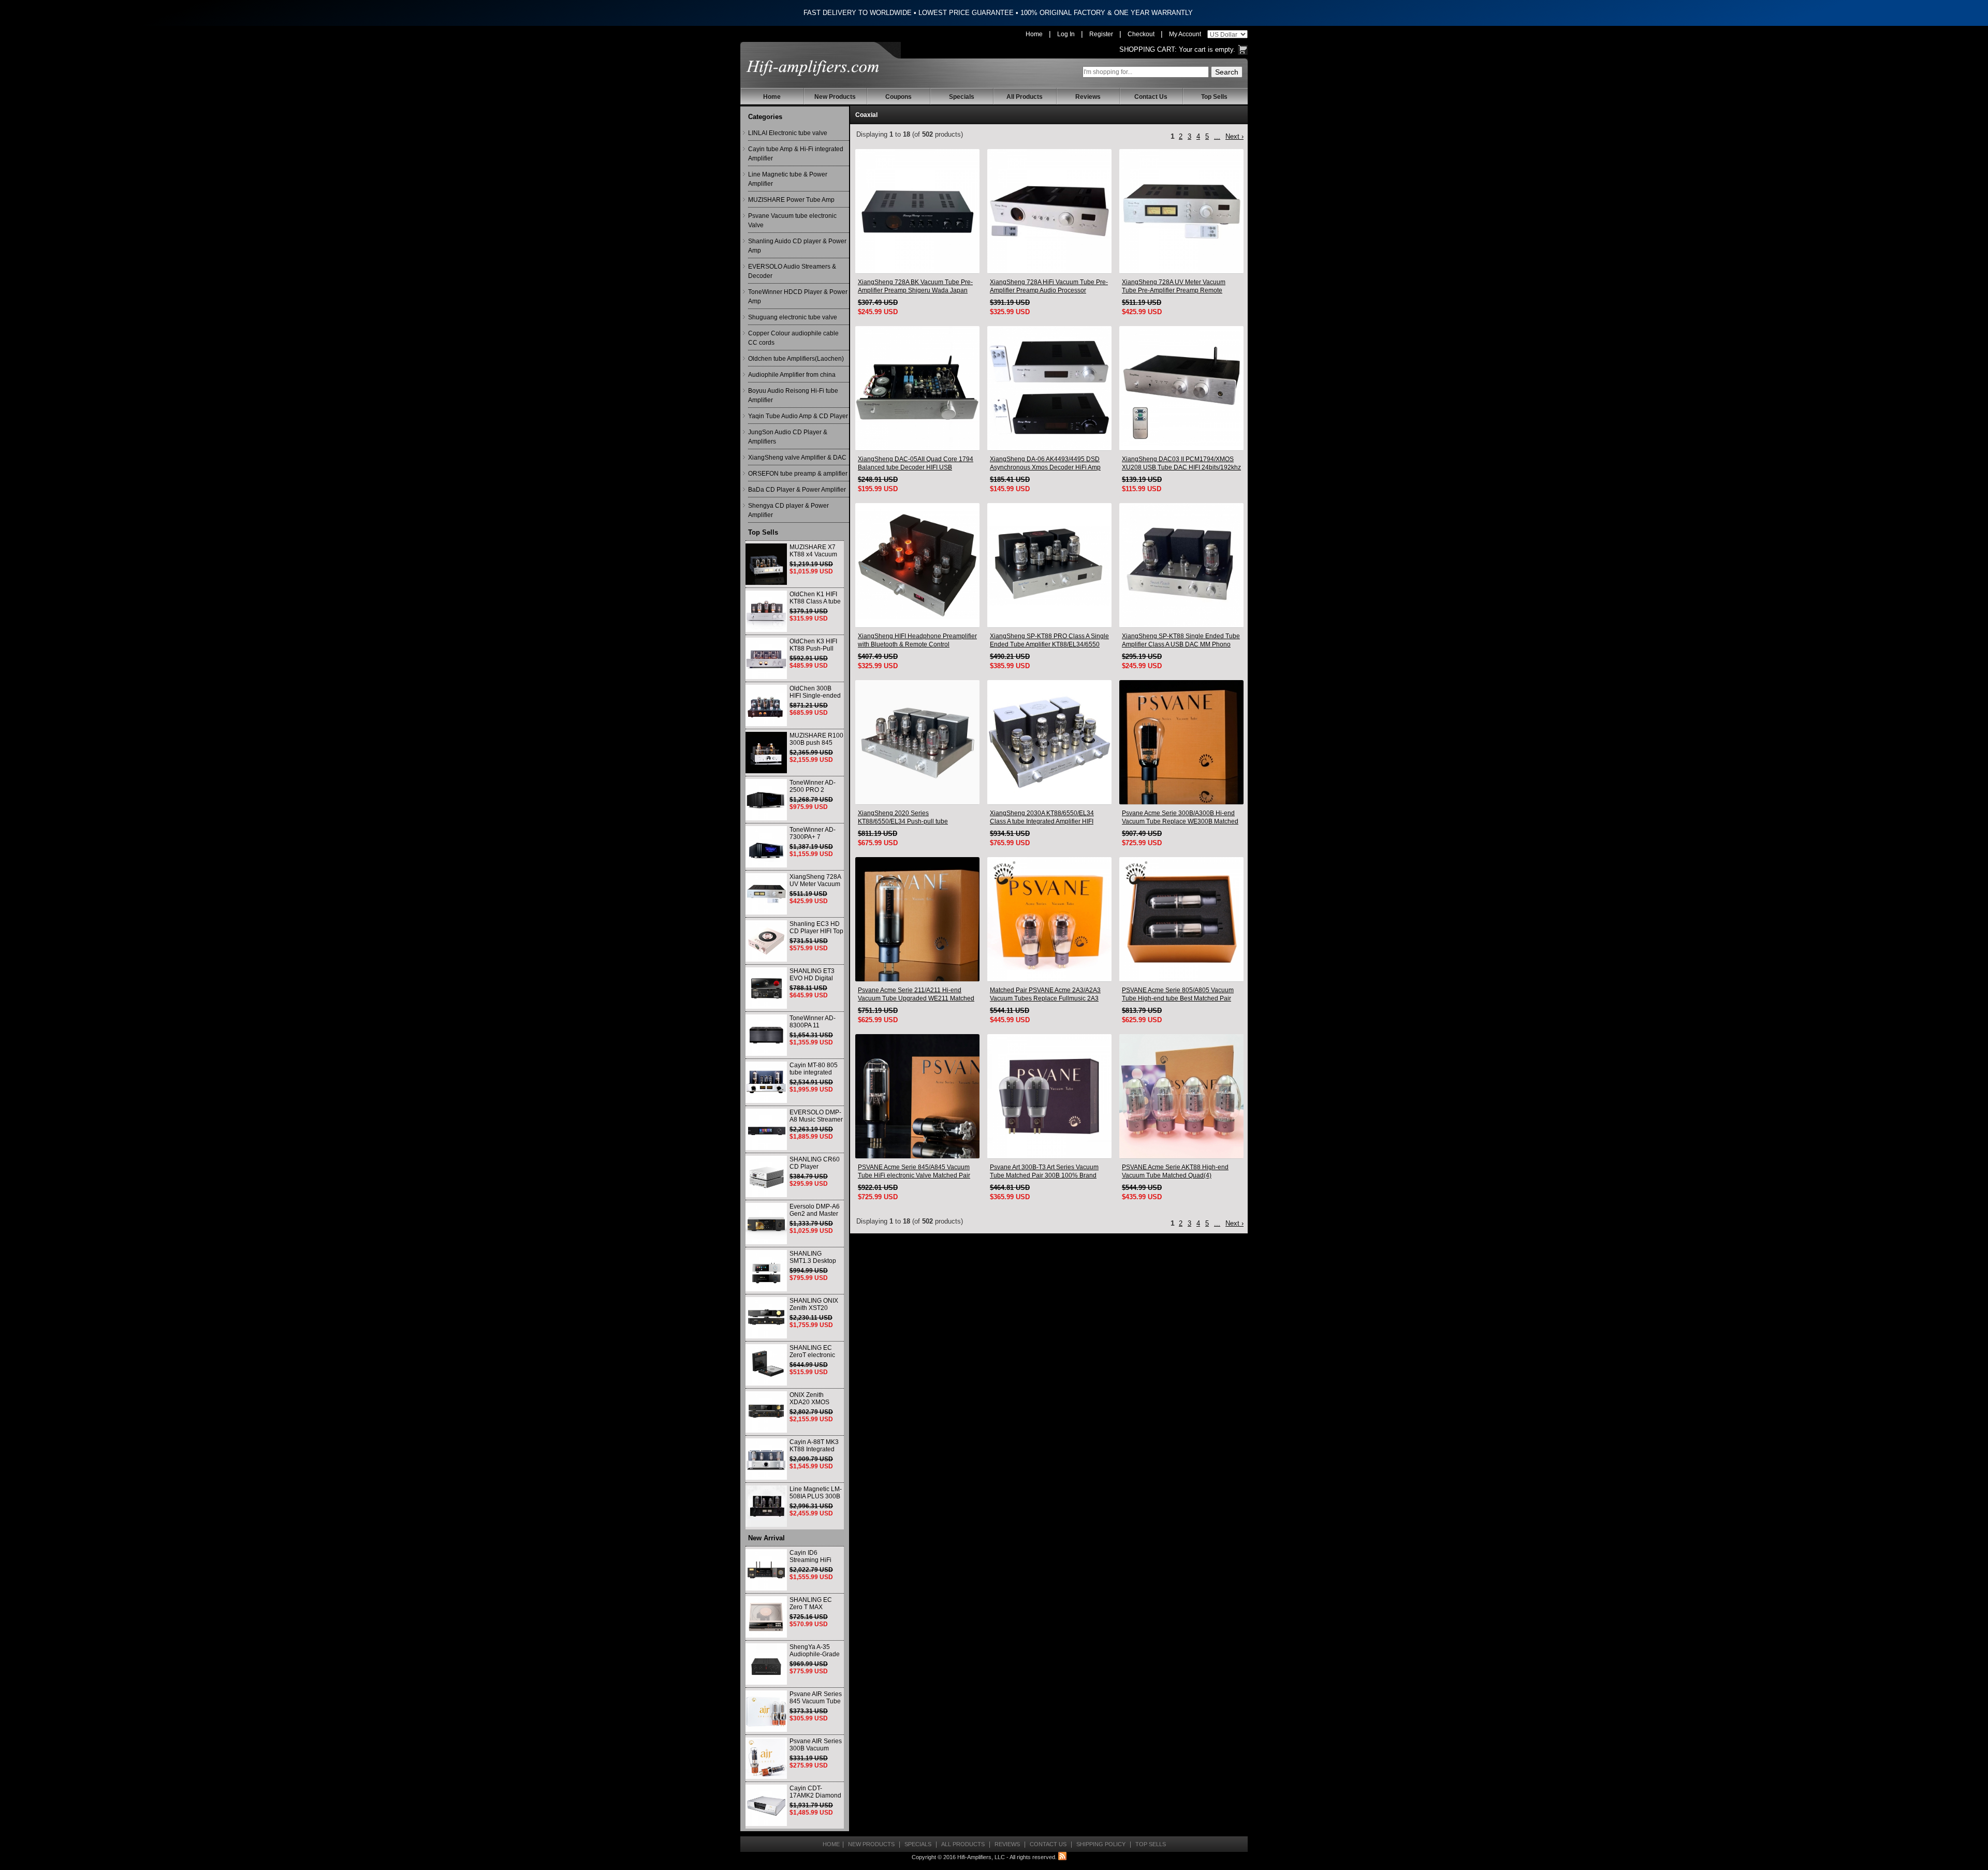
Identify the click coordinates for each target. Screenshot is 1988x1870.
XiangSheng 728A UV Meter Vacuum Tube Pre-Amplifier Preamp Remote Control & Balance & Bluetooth (1174, 286)
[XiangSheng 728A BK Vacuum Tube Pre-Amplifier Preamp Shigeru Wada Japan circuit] (917, 211)
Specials (962, 97)
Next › (1234, 136)
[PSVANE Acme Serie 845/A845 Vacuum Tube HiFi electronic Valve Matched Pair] (917, 1096)
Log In (1066, 34)
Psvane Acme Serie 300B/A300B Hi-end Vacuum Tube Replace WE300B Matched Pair (1180, 818)
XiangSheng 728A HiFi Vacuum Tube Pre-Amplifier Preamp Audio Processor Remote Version (1049, 286)
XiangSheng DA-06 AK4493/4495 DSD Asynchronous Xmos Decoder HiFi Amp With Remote (1045, 463)
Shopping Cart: (1148, 49)
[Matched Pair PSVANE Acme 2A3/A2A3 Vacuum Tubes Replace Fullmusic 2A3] (1049, 919)
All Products (1025, 97)
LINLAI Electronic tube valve (788, 133)
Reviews (1088, 97)
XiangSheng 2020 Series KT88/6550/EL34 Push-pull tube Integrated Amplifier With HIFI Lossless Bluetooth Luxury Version (912, 818)
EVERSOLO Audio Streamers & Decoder (792, 271)
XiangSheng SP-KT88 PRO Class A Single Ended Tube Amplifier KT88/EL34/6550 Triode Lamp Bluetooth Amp (1049, 640)
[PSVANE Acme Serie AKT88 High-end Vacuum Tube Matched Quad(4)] (1181, 1096)
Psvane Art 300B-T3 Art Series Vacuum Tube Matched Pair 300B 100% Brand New (1044, 1172)
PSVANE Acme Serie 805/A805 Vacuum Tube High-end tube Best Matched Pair (1178, 994)
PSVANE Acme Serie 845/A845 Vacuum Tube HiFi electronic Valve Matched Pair (914, 1171)
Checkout (1141, 34)
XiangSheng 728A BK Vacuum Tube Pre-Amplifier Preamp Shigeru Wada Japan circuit (915, 286)
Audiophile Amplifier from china (792, 375)
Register (1101, 34)
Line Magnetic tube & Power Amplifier (788, 179)
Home (1034, 34)
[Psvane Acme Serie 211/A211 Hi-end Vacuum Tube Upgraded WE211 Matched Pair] (917, 919)
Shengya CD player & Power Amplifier (788, 510)
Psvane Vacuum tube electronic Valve (792, 220)
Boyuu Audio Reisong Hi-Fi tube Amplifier (793, 395)
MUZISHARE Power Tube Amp (791, 200)
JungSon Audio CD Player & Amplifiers (788, 437)
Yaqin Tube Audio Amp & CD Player (798, 416)
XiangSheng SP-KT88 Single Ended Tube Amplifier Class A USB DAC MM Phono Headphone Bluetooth (1181, 640)
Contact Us (1151, 97)
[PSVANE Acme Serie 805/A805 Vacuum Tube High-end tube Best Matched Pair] (1181, 919)
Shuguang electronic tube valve (793, 317)
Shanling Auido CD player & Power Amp (797, 246)
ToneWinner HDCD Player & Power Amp (798, 297)
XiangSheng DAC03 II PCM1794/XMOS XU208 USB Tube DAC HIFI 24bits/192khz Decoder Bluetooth (1181, 463)
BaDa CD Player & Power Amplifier (797, 490)
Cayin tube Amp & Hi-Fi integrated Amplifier (796, 154)
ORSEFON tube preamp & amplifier (798, 474)
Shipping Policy (1101, 1844)
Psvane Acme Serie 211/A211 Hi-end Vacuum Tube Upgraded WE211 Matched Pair (916, 995)
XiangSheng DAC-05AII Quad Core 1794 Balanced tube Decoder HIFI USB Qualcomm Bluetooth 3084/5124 (916, 463)
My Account (1185, 34)
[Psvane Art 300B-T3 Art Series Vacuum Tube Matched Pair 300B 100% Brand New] (1049, 1096)
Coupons (898, 97)
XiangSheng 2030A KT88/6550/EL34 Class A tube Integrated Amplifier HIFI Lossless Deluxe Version (1042, 818)
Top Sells (1214, 97)
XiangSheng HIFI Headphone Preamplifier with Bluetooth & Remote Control (917, 640)
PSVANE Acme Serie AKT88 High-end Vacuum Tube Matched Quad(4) (1175, 1171)
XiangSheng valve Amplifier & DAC (797, 458)
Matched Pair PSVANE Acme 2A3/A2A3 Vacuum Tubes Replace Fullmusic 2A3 (1045, 994)
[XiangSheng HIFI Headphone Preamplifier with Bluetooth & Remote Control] (917, 565)
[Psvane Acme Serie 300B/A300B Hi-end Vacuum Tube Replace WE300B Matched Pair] (1181, 742)
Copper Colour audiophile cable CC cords (793, 338)
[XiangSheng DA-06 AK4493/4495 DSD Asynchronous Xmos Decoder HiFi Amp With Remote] (1049, 388)
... (1217, 136)
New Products (835, 97)
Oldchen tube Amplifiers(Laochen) (796, 359)
